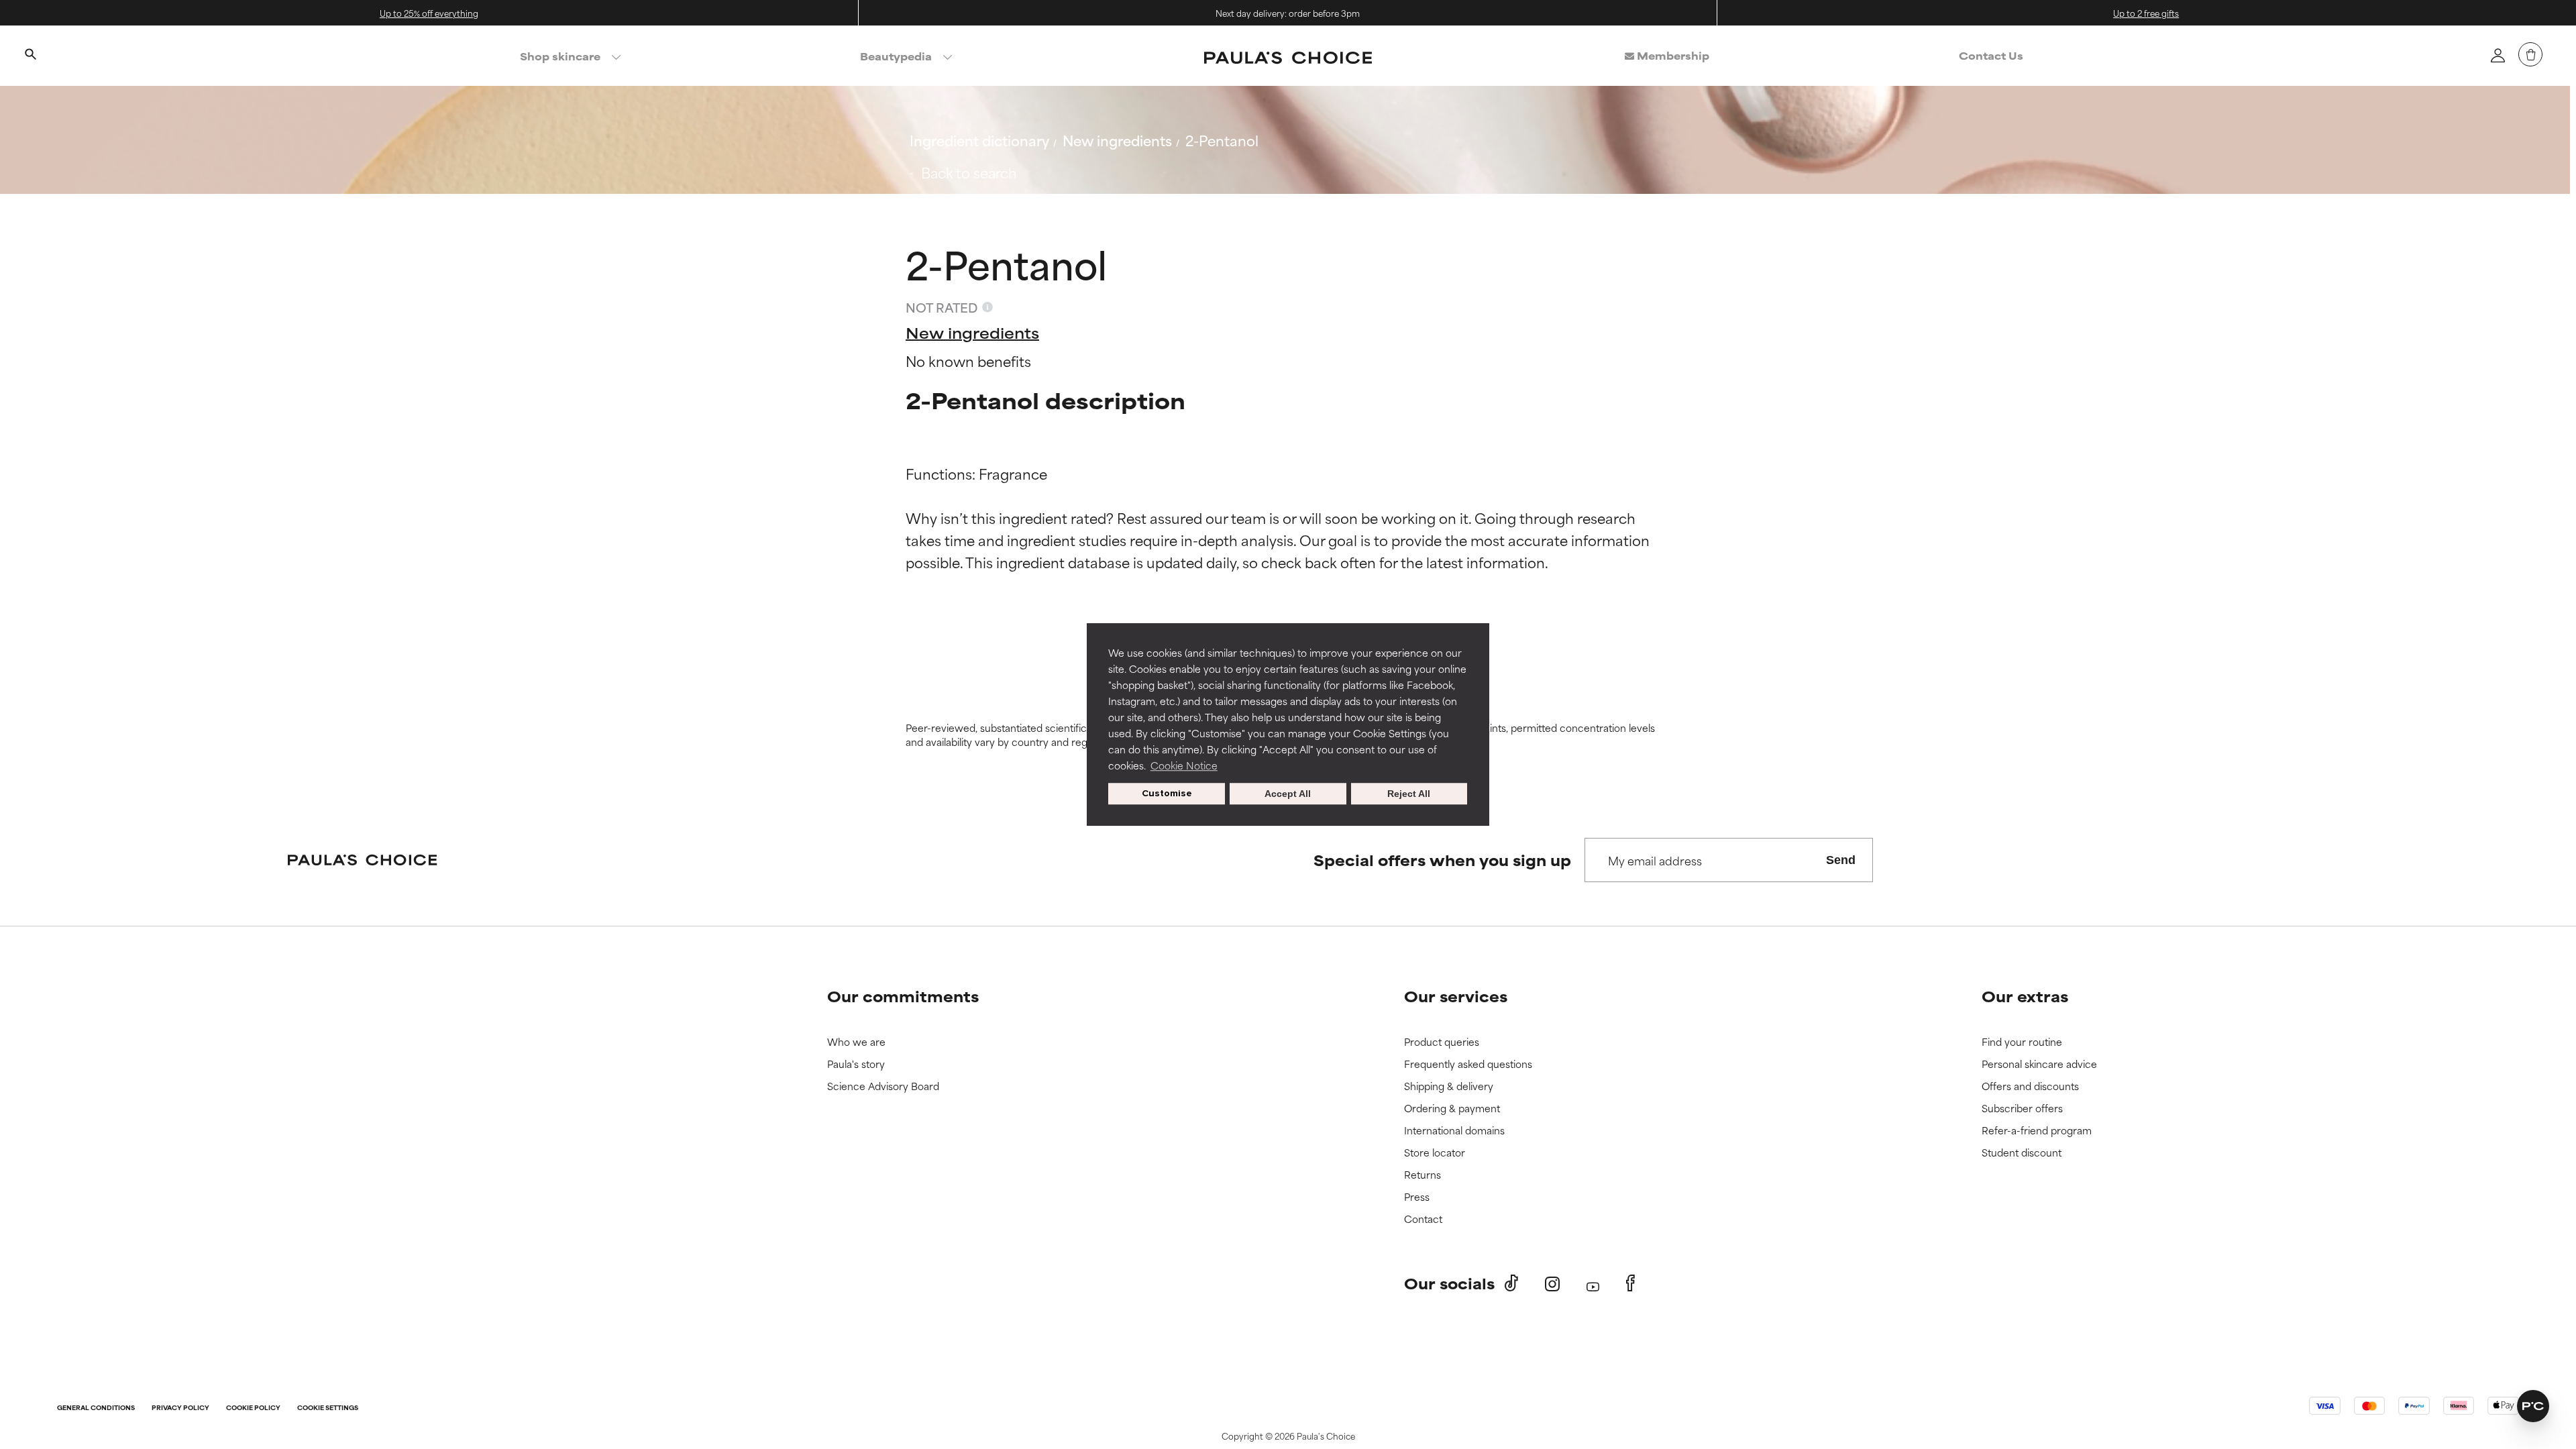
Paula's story (856, 1064)
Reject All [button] (1409, 794)
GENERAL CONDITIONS (96, 1408)
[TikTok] (1511, 1283)
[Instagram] (1552, 1284)
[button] (2533, 1406)
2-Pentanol (1222, 140)
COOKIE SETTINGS (328, 1408)
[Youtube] (1593, 1284)
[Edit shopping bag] (2530, 54)
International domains (1454, 1131)
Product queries (1442, 1042)
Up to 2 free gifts (2146, 13)
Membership (1672, 55)
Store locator (1435, 1153)
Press (1417, 1197)
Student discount (2022, 1153)
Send (1841, 860)
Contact (1423, 1219)
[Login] (2498, 55)
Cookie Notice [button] (1184, 765)
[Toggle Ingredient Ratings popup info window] (987, 307)
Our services (1456, 996)
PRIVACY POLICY (180, 1408)
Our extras (2025, 996)
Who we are (856, 1042)
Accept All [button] (1288, 794)
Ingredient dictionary (979, 140)
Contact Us (1991, 55)
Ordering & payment (1452, 1109)
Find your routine (2022, 1042)
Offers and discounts (2030, 1086)
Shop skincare (560, 56)
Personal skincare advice (2039, 1064)
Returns (1423, 1175)
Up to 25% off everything (429, 13)
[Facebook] (1630, 1283)
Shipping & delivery (1449, 1086)
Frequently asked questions (1468, 1064)
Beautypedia (896, 56)
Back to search (969, 172)
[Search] (30, 56)
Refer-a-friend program (2037, 1131)
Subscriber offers (2022, 1109)
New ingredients (1117, 140)
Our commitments (903, 996)
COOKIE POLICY (253, 1408)
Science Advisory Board (883, 1086)
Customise (1167, 793)
